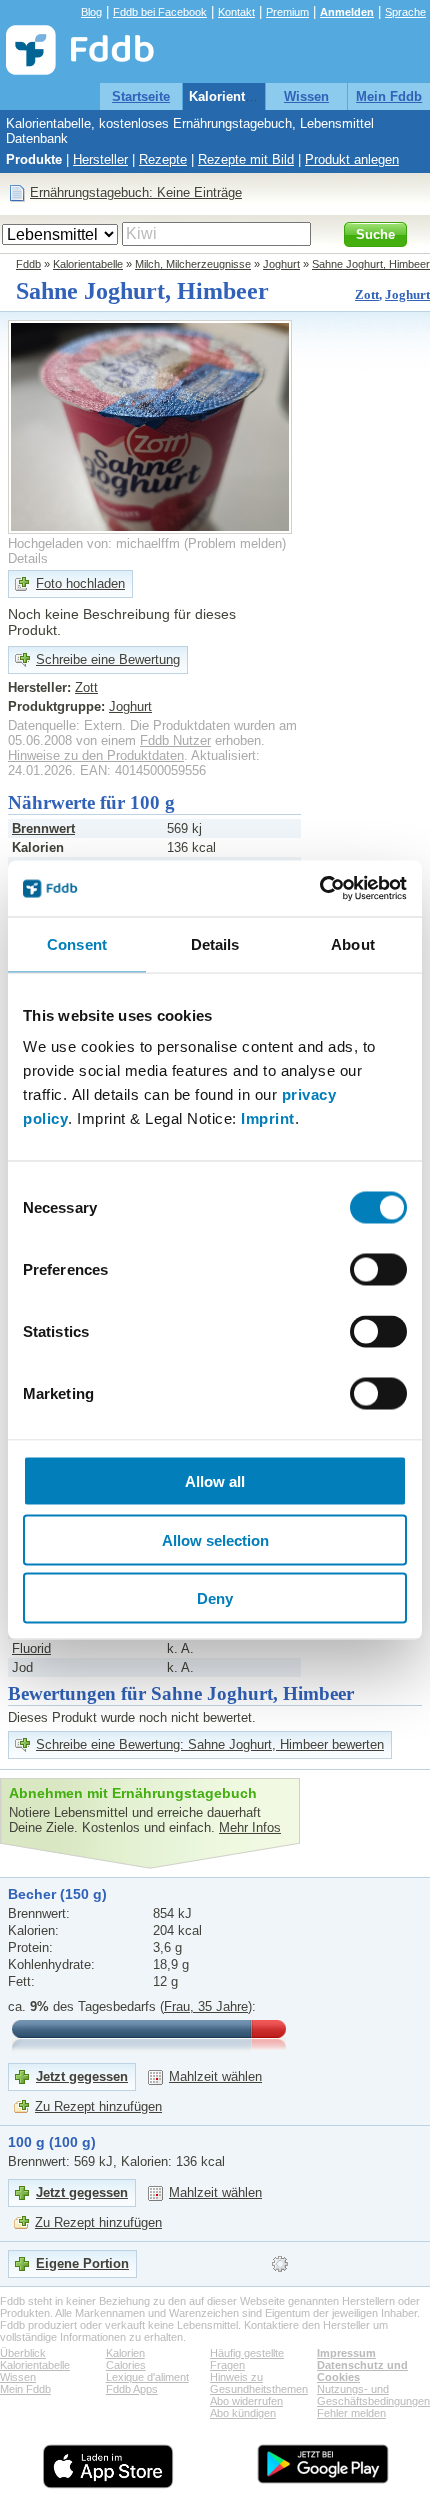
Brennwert (43, 828)
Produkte (34, 159)
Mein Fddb (389, 96)
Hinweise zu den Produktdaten (96, 755)
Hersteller (100, 159)
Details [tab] (215, 943)
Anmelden (347, 12)
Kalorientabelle (235, 96)
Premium (287, 12)
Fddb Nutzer (175, 740)
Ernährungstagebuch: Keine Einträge (136, 192)
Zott (367, 294)
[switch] (378, 1270)
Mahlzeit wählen (215, 2076)
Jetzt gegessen (82, 2076)
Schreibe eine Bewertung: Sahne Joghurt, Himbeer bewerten (210, 1744)
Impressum (346, 2353)
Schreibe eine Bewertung (108, 659)
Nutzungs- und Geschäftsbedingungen (373, 2395)
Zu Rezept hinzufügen (98, 2106)
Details (28, 558)
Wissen (306, 96)
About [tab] (353, 943)
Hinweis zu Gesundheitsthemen (259, 2383)
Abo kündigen (243, 2413)
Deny (215, 1598)
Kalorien (125, 2353)
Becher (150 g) (57, 1894)
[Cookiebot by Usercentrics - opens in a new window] (319, 889)
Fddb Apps (132, 2389)
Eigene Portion (82, 2263)
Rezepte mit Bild (246, 159)
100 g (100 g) (52, 2142)
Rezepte (163, 159)
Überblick (23, 2353)
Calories (126, 2365)
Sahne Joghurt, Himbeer (371, 264)
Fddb (28, 264)
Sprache (405, 12)
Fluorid (31, 1648)
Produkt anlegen (352, 159)
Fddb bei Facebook (160, 12)
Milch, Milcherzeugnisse (193, 264)
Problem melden (235, 543)
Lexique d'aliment (147, 2377)
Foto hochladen (80, 583)
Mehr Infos (250, 1827)
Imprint (268, 1118)
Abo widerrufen (246, 2401)
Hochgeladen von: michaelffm (94, 543)
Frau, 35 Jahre (206, 2006)
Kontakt (236, 12)
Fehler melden (351, 2413)
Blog (91, 12)
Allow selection (215, 1539)
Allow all (215, 1481)
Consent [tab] (77, 943)
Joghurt (281, 264)
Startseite (141, 96)
